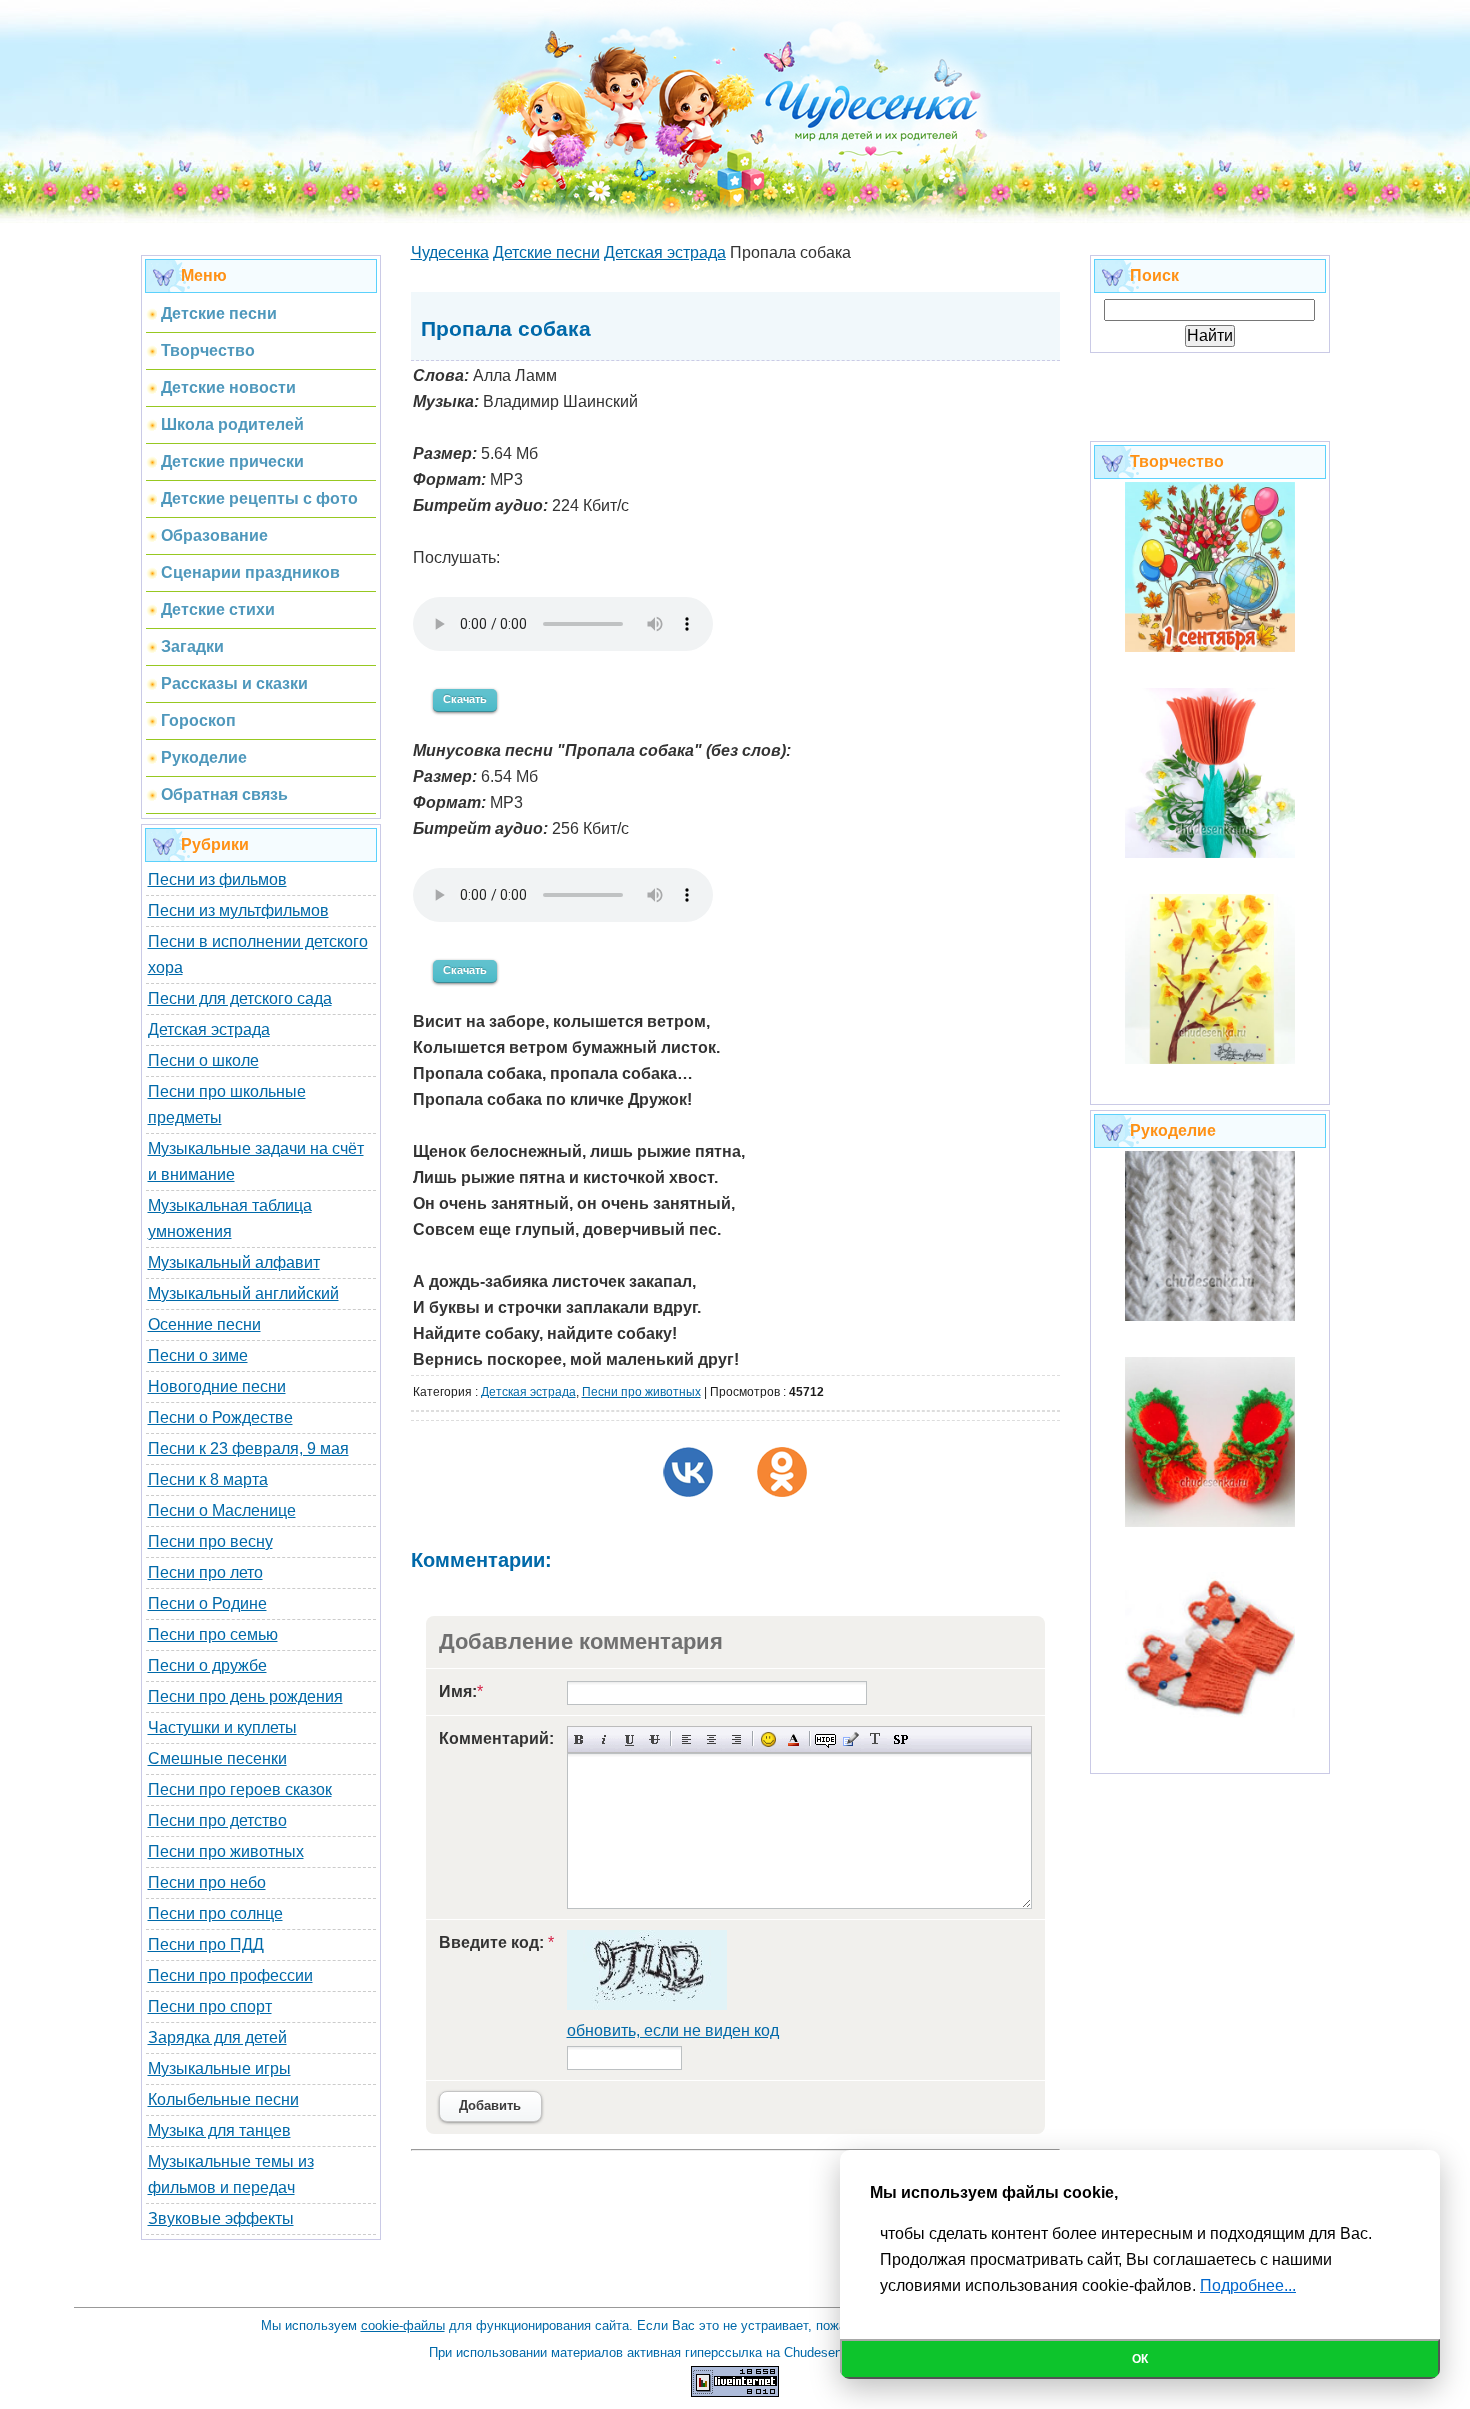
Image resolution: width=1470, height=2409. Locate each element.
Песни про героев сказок (240, 1789)
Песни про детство (217, 1820)
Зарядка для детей (217, 2037)
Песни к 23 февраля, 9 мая (248, 1448)
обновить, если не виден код (673, 2030)
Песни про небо (207, 1882)
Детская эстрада (209, 1029)
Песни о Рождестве (220, 1417)
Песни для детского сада (240, 998)
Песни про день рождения (245, 1696)
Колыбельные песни (223, 2099)
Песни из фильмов (217, 879)
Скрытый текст (825, 1739)
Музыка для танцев (219, 2130)
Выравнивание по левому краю (686, 1739)
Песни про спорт (210, 2006)
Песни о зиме (198, 1355)
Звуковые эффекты (221, 2218)
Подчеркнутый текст (629, 1739)
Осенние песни (204, 1324)
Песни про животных (226, 1851)
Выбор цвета (793, 1739)
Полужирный (579, 1739)
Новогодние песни (217, 1386)
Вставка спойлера (900, 1739)
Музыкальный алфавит (234, 1262)
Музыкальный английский (243, 1293)
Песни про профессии (230, 1975)
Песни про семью (213, 1634)
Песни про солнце (215, 1913)
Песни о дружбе (207, 1665)
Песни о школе (203, 1060)
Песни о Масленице (222, 1510)
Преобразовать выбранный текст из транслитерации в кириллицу (875, 1739)
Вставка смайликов (768, 1739)
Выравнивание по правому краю (736, 1739)
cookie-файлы (403, 2325)
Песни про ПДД (206, 1944)
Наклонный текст (604, 1739)
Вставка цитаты (850, 1739)
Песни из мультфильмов (238, 910)
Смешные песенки (217, 1758)
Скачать (465, 699)
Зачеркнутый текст (654, 1739)
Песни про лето (205, 1572)
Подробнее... (1248, 2285)
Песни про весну (210, 1541)
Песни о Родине (207, 1603)
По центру (711, 1739)
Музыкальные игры (219, 2068)
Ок (1140, 2359)
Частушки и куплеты (222, 1727)
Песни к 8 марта (208, 1479)
